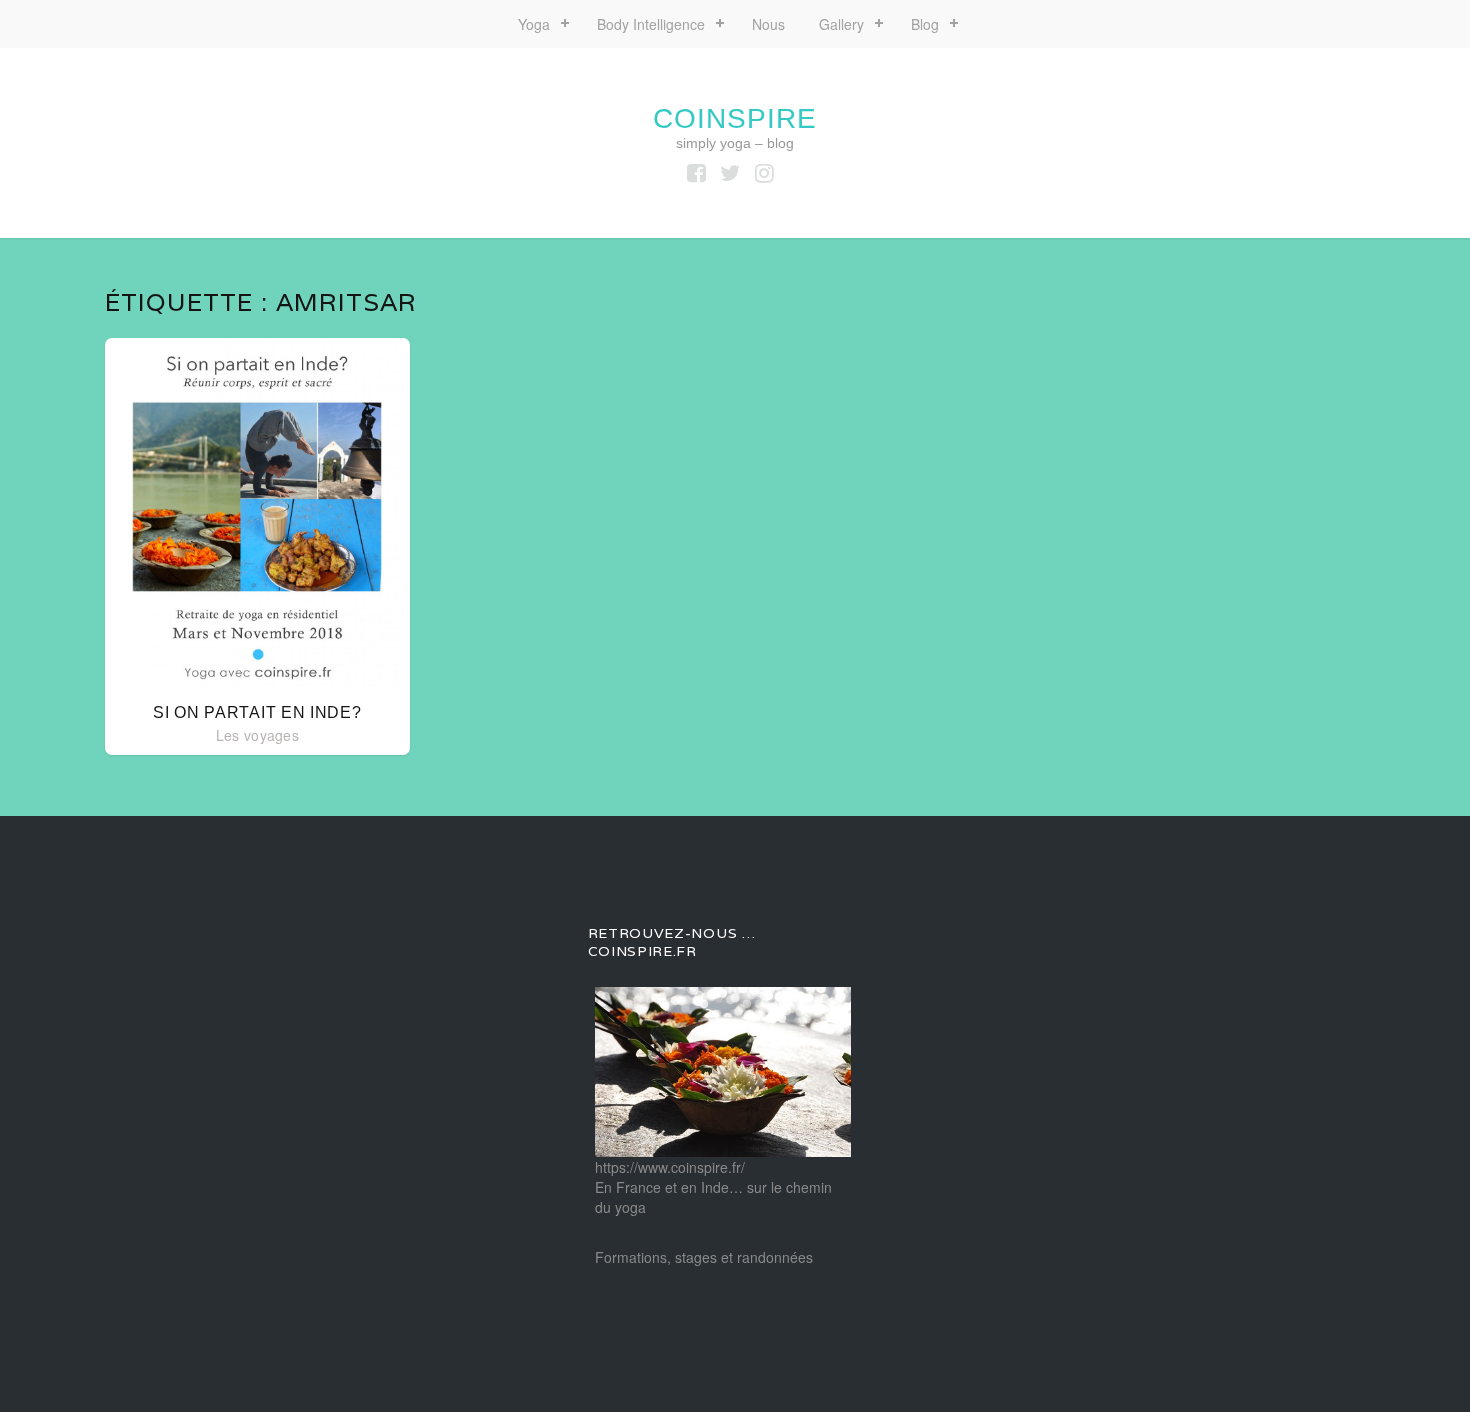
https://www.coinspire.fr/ (670, 1167)
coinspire (735, 118)
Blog (925, 24)
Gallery (841, 24)
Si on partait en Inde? (257, 712)
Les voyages (257, 735)
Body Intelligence (651, 24)
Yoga (534, 24)
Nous (768, 24)
